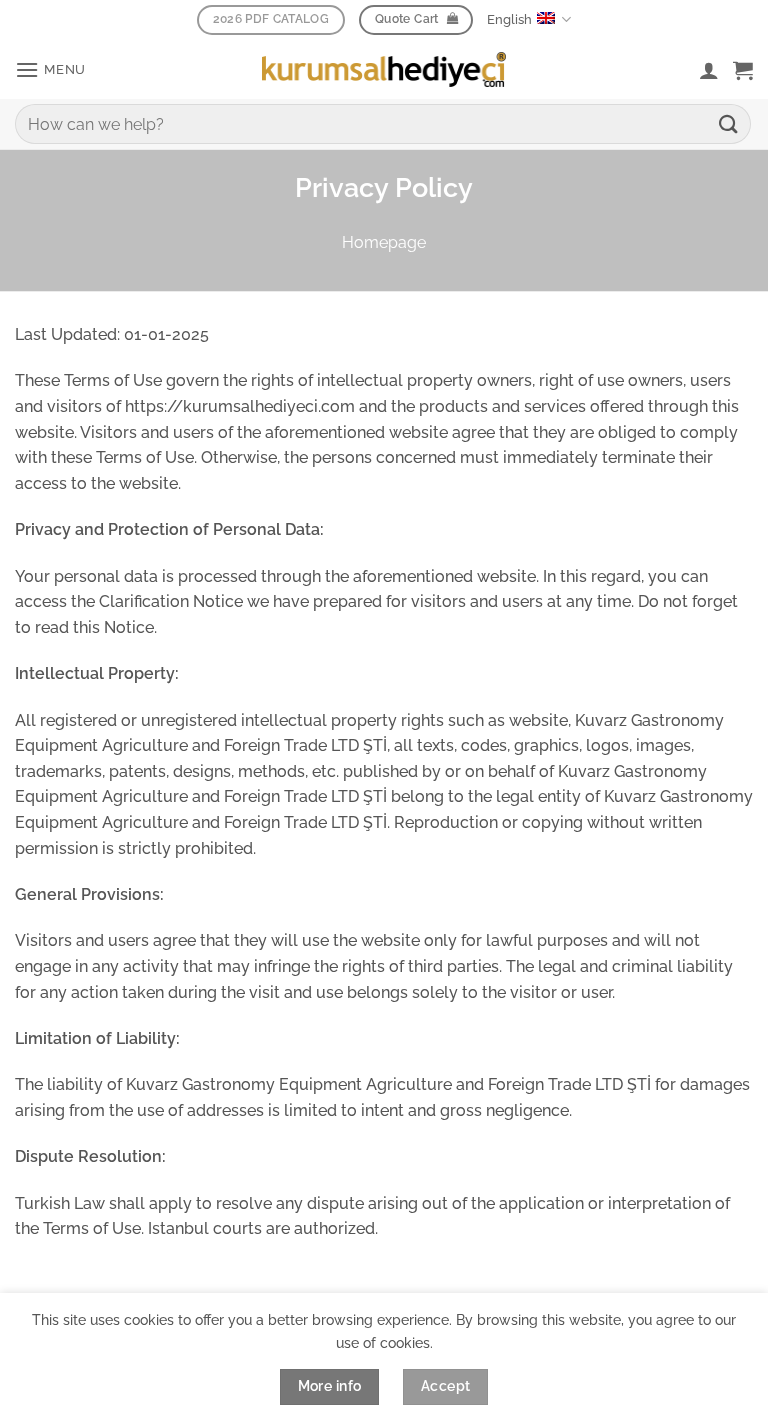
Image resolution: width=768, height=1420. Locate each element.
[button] (50, 69)
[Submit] (729, 123)
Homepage (384, 242)
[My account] (709, 70)
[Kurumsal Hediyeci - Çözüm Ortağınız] (384, 69)
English (509, 19)
